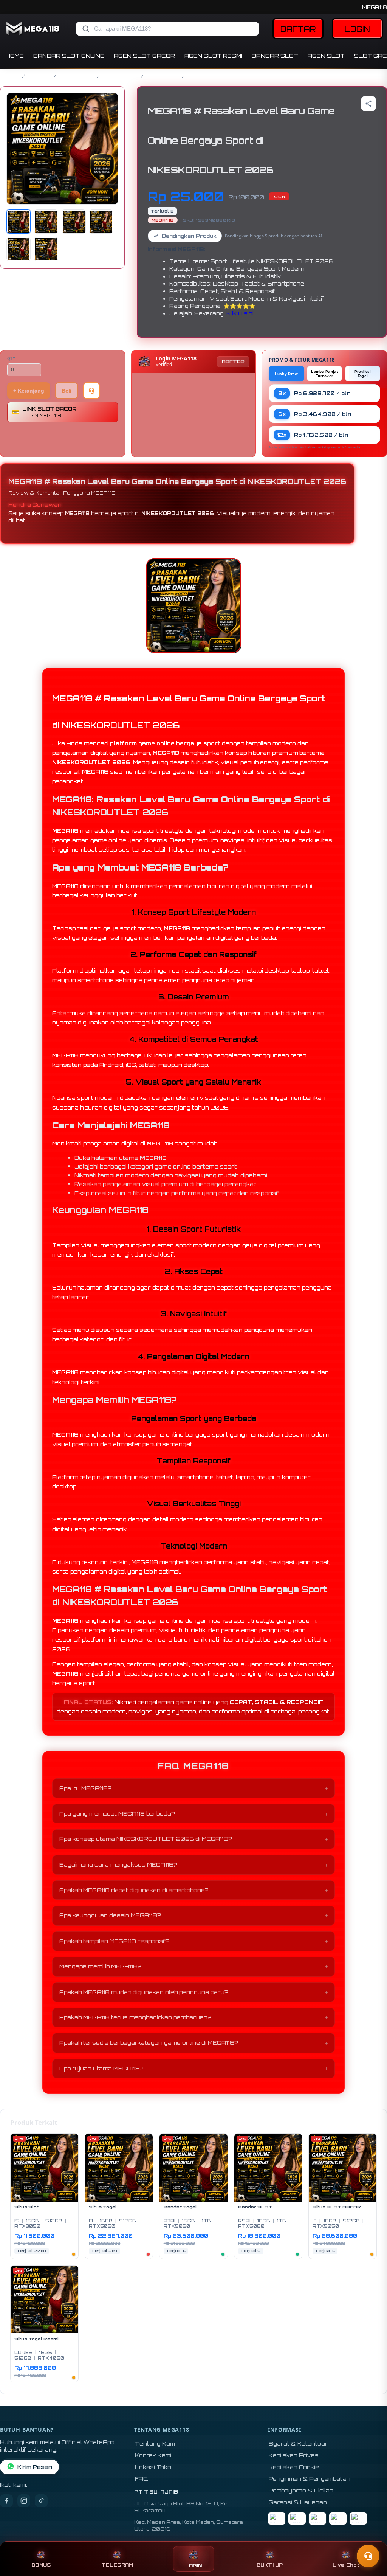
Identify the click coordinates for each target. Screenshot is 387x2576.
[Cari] (86, 29)
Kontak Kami (153, 2455)
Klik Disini (240, 313)
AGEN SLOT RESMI (213, 56)
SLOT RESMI (163, 76)
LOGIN (357, 29)
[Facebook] (6, 2501)
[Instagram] (24, 2501)
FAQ (142, 2479)
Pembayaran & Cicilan (301, 2490)
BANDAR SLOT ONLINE (69, 56)
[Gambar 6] (46, 249)
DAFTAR (298, 29)
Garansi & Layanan (298, 2502)
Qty (11, 359)
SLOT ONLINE (120, 76)
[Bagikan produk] (368, 104)
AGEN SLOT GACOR (144, 56)
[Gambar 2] (46, 222)
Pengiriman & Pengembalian (310, 2479)
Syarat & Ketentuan (299, 2443)
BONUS (41, 2565)
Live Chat (346, 2565)
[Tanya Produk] (91, 391)
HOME (15, 56)
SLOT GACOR (77, 76)
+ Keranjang (29, 391)
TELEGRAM (117, 2565)
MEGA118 (375, 7)
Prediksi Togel (363, 374)
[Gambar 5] (19, 249)
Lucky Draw (286, 374)
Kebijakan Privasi (294, 2455)
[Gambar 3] (74, 222)
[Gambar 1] (19, 222)
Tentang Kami (155, 2443)
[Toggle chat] (368, 2556)
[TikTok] (41, 2501)
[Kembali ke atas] (370, 2537)
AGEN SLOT (326, 56)
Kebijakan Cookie (294, 2467)
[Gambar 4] (101, 222)
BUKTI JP (270, 2565)
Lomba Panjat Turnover (324, 374)
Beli (67, 391)
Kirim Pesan (35, 2467)
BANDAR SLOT (275, 56)
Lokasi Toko (153, 2467)
